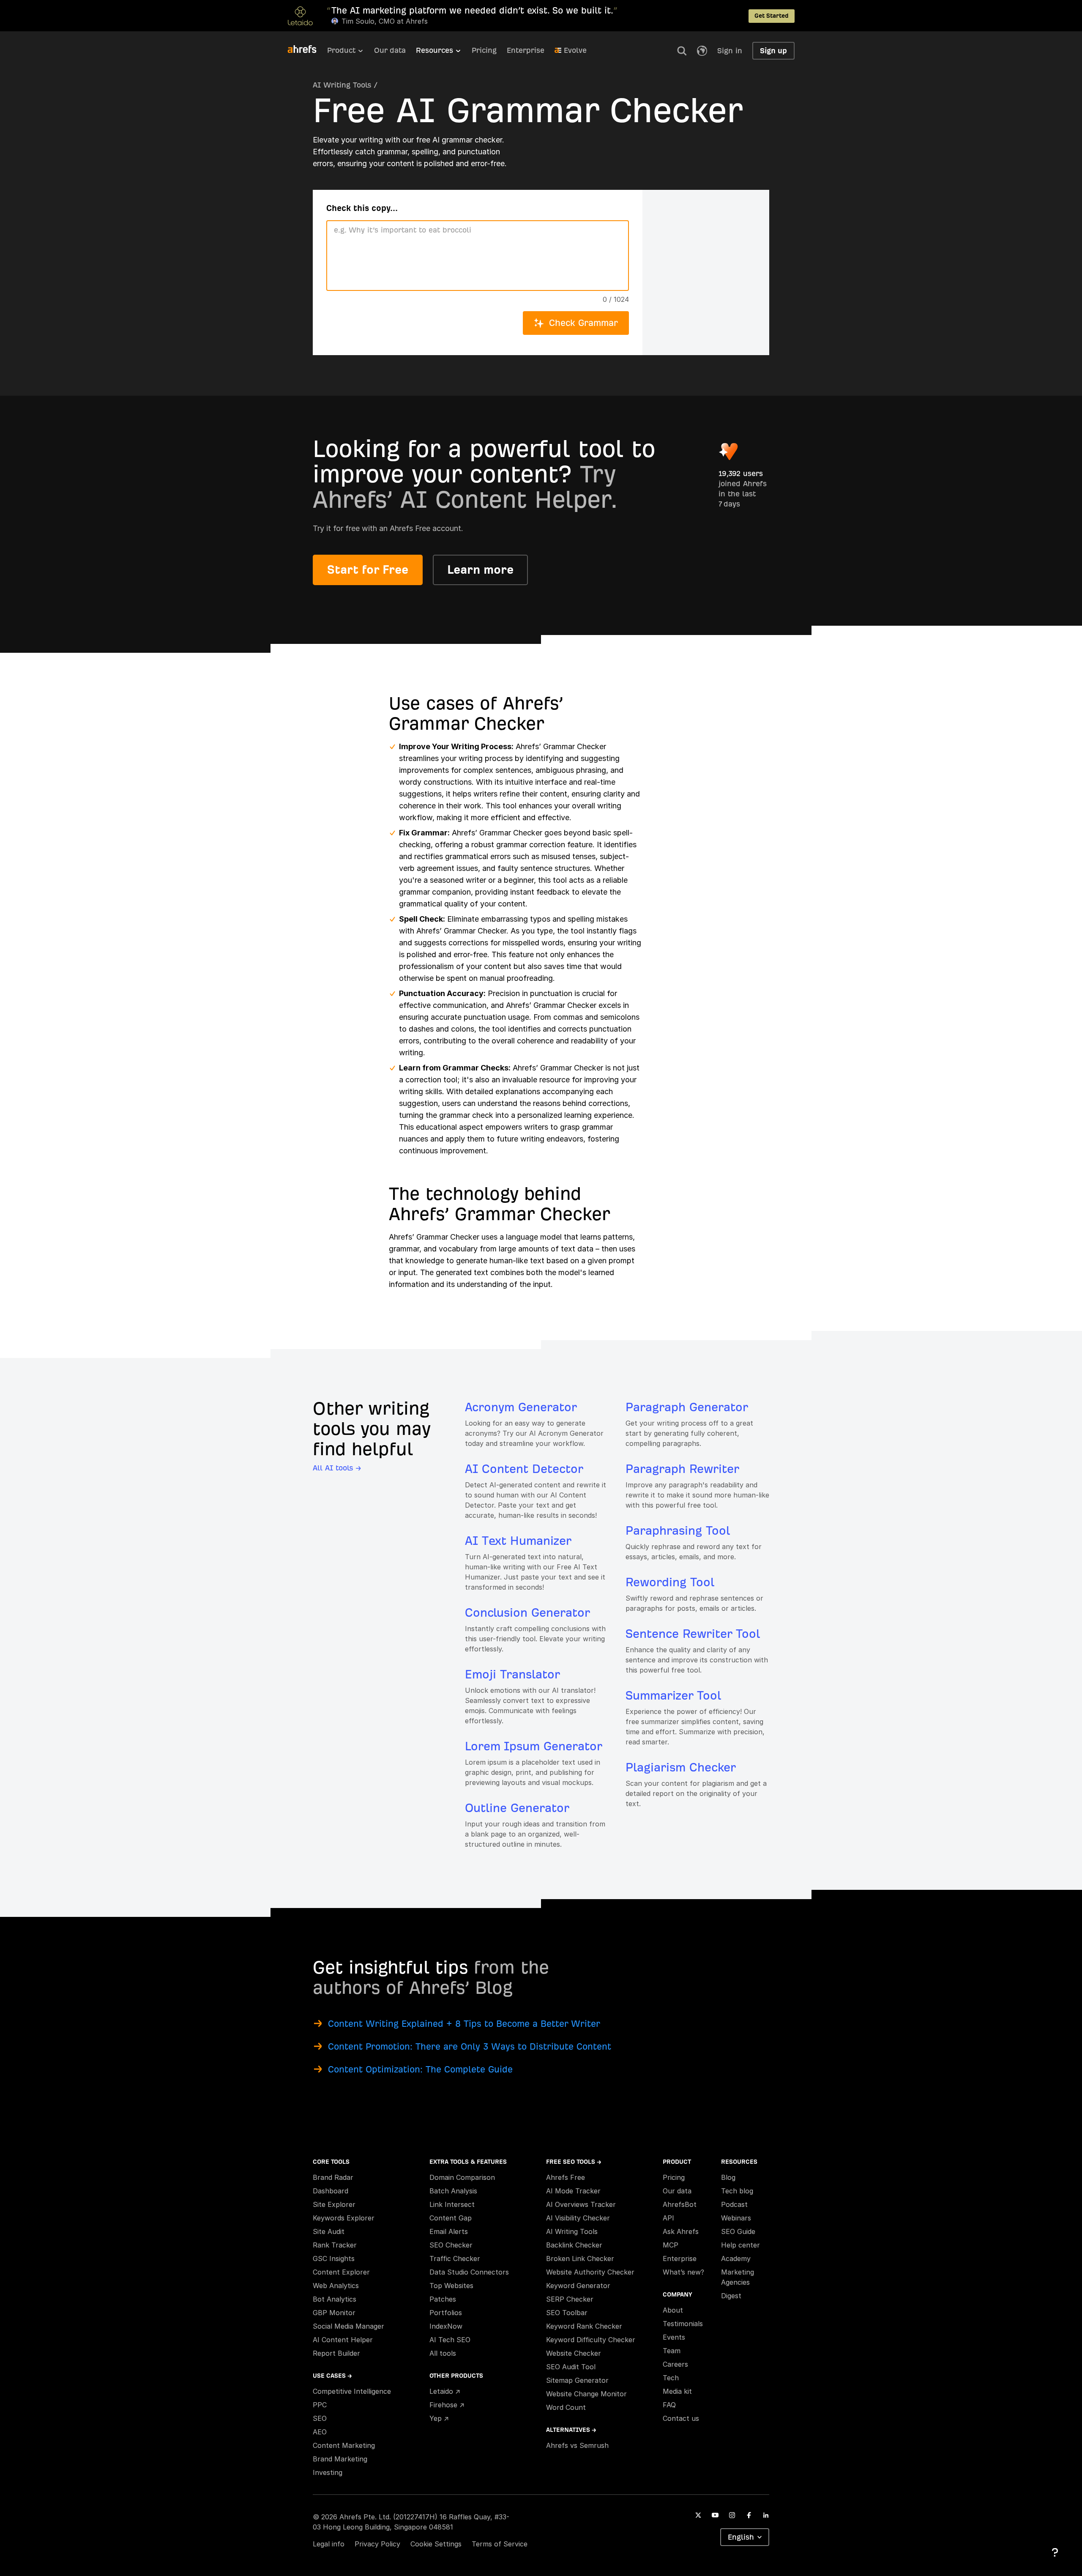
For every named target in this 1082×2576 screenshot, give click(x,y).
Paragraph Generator (687, 1407)
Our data (390, 50)
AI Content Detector (524, 1469)
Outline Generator (517, 1808)
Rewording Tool (670, 1582)
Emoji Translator (512, 1674)
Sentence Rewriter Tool (693, 1634)
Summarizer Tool (673, 1696)
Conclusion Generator (527, 1613)
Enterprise (526, 50)
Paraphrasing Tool (678, 1531)
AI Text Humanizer (518, 1541)
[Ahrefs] (307, 49)
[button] (682, 51)
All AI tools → (337, 1468)
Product (341, 50)
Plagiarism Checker (681, 1767)
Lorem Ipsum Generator (534, 1746)
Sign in (730, 51)
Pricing (484, 50)
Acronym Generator (521, 1407)
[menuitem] (351, 53)
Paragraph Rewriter (682, 1469)
